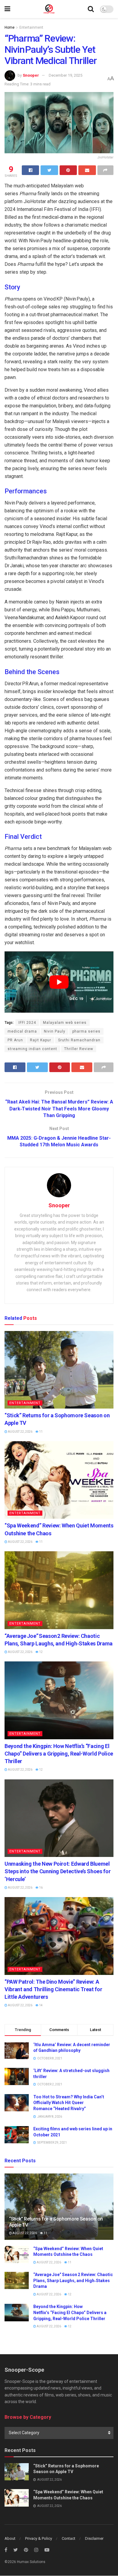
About (10, 2538)
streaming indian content (32, 1049)
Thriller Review (79, 1049)
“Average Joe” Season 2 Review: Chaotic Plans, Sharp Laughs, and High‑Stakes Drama (73, 2280)
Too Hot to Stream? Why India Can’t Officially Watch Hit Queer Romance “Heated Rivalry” (69, 2103)
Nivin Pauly (55, 1031)
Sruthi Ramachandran (79, 1040)
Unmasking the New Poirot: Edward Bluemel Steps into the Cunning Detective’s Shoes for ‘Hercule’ (57, 1871)
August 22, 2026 (20, 1432)
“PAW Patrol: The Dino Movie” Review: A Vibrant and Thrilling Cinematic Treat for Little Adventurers (53, 1989)
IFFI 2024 (27, 1023)
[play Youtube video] (59, 982)
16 (41, 1888)
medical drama (22, 1031)
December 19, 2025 (66, 75)
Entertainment (31, 27)
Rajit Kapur (41, 1040)
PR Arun (15, 1040)
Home (10, 27)
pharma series (86, 1031)
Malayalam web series (65, 1023)
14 (41, 2005)
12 (41, 1652)
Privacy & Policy (39, 2538)
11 (41, 1432)
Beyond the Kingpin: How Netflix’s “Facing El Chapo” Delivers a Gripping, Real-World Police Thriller (59, 1754)
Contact (69, 2538)
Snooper (31, 75)
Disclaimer (94, 2538)
